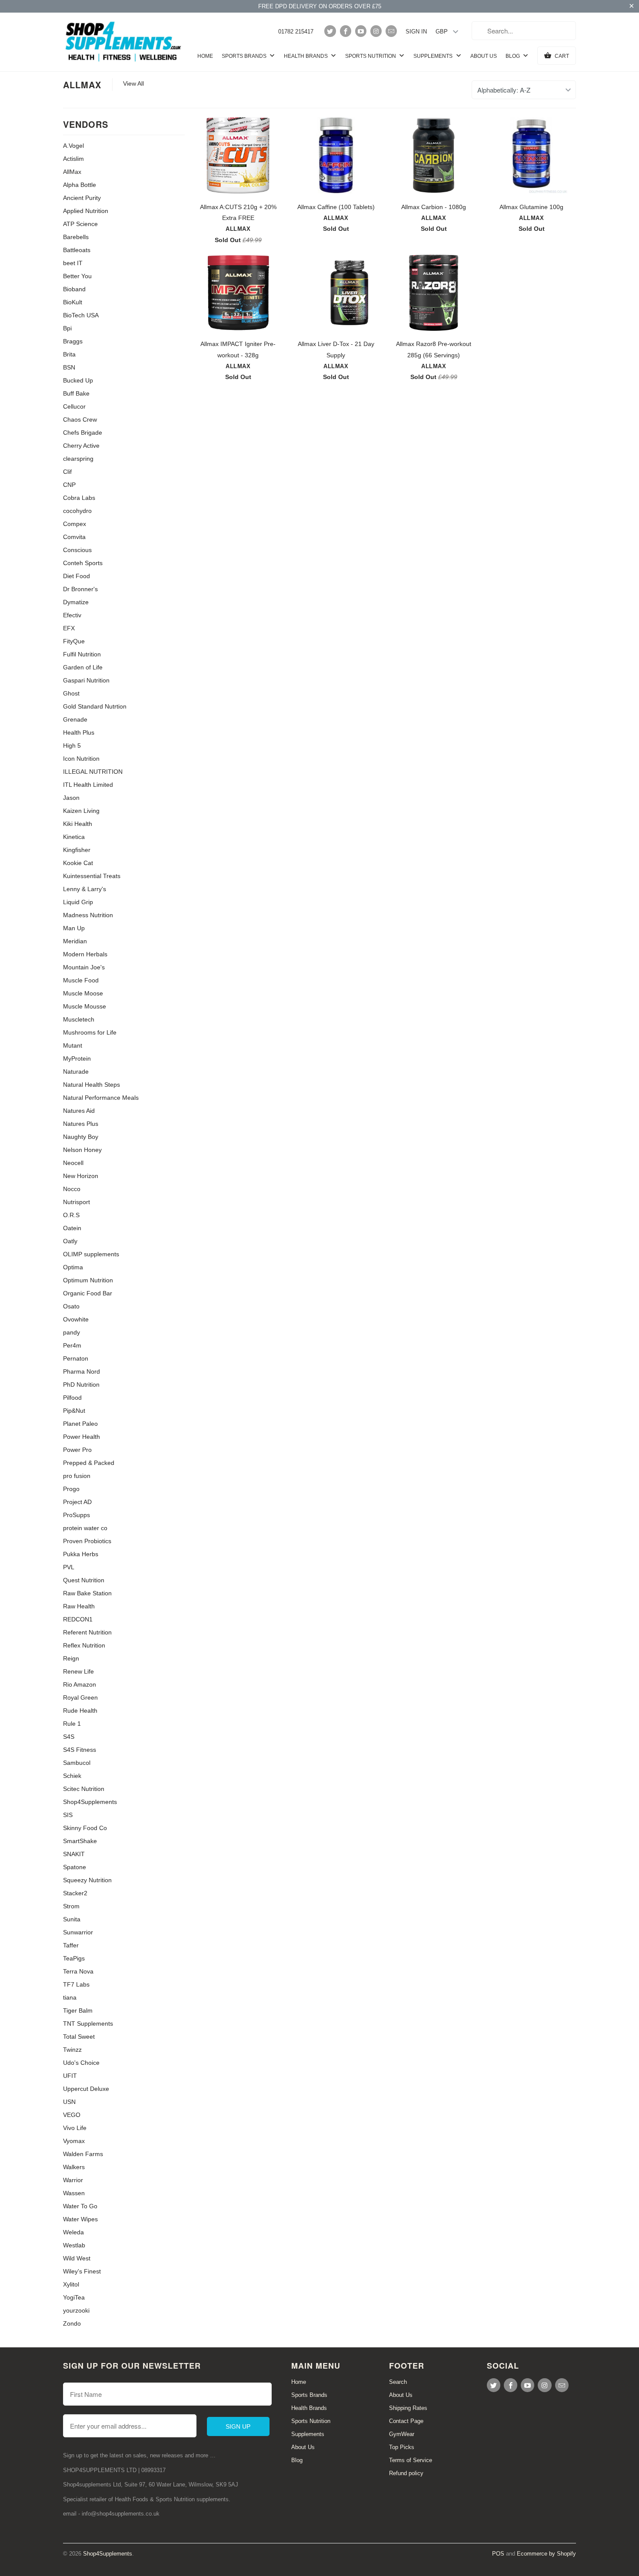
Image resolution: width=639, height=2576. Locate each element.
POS (498, 2554)
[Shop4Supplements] (124, 42)
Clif (67, 472)
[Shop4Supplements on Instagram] (376, 31)
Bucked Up (78, 380)
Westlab (74, 2245)
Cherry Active (81, 446)
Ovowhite (76, 1319)
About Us (484, 56)
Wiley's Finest (82, 2271)
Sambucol (77, 1763)
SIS (68, 1815)
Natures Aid (79, 1111)
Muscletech (79, 1019)
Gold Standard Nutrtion (95, 706)
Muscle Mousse (85, 1006)
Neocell (73, 1163)
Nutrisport (77, 1202)
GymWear (402, 2434)
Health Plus (79, 732)
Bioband (74, 289)
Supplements (434, 56)
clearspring (78, 459)
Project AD (77, 1502)
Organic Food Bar (88, 1293)
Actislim (73, 159)
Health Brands (306, 56)
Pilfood (72, 1398)
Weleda (73, 2232)
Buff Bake (76, 393)
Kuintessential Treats (92, 876)
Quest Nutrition (84, 1580)
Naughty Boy (81, 1137)
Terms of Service (411, 2460)
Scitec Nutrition (84, 1789)
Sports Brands (245, 56)
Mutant (73, 1045)
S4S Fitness (80, 1750)
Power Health (82, 1437)
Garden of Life (83, 667)
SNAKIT (74, 1854)
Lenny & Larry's (85, 889)
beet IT (73, 263)
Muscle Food (81, 980)
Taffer (71, 1945)
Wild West (77, 2258)
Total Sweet (79, 2037)
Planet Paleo (80, 1424)
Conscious (77, 550)
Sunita (72, 1919)
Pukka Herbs (81, 1554)
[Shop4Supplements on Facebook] (346, 31)
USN (69, 2102)
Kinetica (74, 837)
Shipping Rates (408, 2408)
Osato (71, 1306)
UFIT (70, 2076)
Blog (513, 56)
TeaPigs (74, 1958)
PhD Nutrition (81, 1385)
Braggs (73, 341)
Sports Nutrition (371, 56)
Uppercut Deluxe (86, 2089)
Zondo (72, 2323)
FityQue (74, 641)
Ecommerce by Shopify (546, 2554)
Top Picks (402, 2447)
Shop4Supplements (90, 1802)
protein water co (85, 1528)
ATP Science (80, 224)
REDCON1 (78, 1619)
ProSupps (77, 1515)
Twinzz (72, 2050)
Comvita (74, 537)
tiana (70, 1997)
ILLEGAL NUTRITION (93, 772)
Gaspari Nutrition (86, 680)
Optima (73, 1267)
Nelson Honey (82, 1150)
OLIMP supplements (91, 1254)
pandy (72, 1332)
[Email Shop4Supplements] (391, 31)
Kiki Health (78, 824)
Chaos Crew (80, 419)
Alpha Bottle (80, 185)
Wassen (74, 2193)
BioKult (73, 302)
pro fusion (77, 1476)
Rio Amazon (80, 1684)
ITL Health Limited (88, 785)
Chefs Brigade (83, 433)
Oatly (70, 1241)
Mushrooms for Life (90, 1032)
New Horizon (81, 1176)
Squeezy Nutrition (87, 1880)
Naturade (76, 1072)
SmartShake (80, 1841)
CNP (69, 485)
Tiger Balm (78, 2010)
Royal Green (80, 1697)
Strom (71, 1906)
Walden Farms (83, 2154)
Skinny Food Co (85, 1828)
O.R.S (71, 1215)
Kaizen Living (81, 811)
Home (205, 56)
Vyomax (74, 2141)
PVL (69, 1567)
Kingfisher (77, 850)
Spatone (75, 1867)
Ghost (71, 693)
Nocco (72, 1189)
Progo (71, 1489)
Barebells (76, 237)
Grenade (75, 719)
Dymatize (76, 602)
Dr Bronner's (80, 589)
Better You (77, 276)
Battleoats (77, 250)
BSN (69, 367)
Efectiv (72, 615)
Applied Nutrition (86, 211)
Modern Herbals (85, 954)
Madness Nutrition (88, 915)
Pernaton (76, 1358)
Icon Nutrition (81, 759)
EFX (69, 628)
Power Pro (77, 1450)
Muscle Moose (83, 993)
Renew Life (78, 1671)
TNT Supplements (88, 2024)
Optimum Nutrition (88, 1280)
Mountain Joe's (84, 967)
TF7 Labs (76, 1984)
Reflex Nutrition (84, 1645)
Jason (71, 798)
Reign (71, 1658)
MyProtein (77, 1058)
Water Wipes (80, 2219)
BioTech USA (81, 315)
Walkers (74, 2167)
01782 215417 (296, 32)
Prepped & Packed (89, 1463)
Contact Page (406, 2421)
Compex (75, 524)
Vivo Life (75, 2128)
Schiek (72, 1776)
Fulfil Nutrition (82, 654)
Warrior (73, 2180)
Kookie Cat (78, 863)
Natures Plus (81, 1124)
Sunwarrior (78, 1932)
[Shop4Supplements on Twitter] (330, 31)
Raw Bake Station (87, 1593)
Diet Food (77, 576)
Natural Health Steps (92, 1085)
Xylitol (71, 2284)
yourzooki (76, 2310)
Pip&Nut (74, 1411)
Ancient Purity (82, 198)
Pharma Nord (82, 1371)
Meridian (75, 941)
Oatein (72, 1228)
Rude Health (80, 1711)
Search (398, 2382)
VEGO (72, 2115)
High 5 (72, 746)
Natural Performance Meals (101, 1098)
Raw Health (79, 1606)
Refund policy (406, 2473)
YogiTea (74, 2297)
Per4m (72, 1345)
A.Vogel (73, 146)
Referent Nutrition (87, 1632)
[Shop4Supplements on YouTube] (361, 31)
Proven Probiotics (87, 1541)
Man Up (74, 928)
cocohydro (77, 511)
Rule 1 (72, 1724)
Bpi (67, 328)
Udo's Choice (81, 2063)
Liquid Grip (78, 902)
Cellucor (74, 406)
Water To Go (80, 2206)
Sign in (416, 32)
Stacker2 (75, 1893)
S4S (69, 1737)
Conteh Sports (83, 563)
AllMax (82, 85)
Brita (69, 354)
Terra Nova (78, 1971)
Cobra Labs (79, 498)
